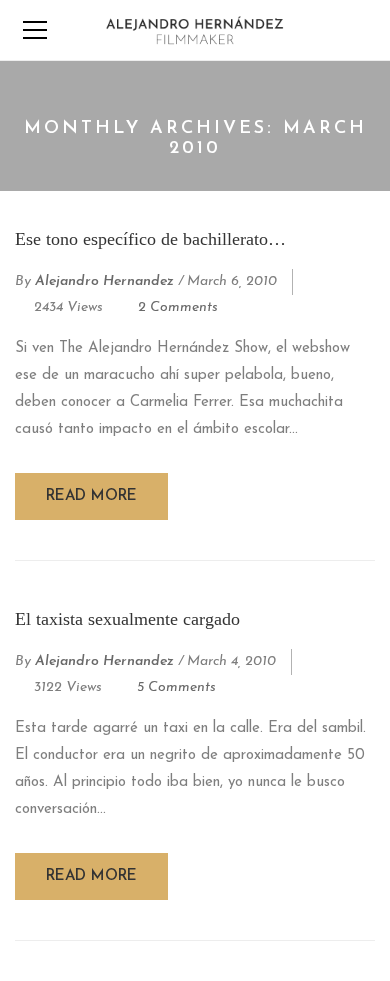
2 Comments (178, 307)
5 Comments (176, 687)
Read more (91, 496)
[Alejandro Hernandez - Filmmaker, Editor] (195, 29)
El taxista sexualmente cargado (127, 619)
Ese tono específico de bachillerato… (150, 239)
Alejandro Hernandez (104, 281)
